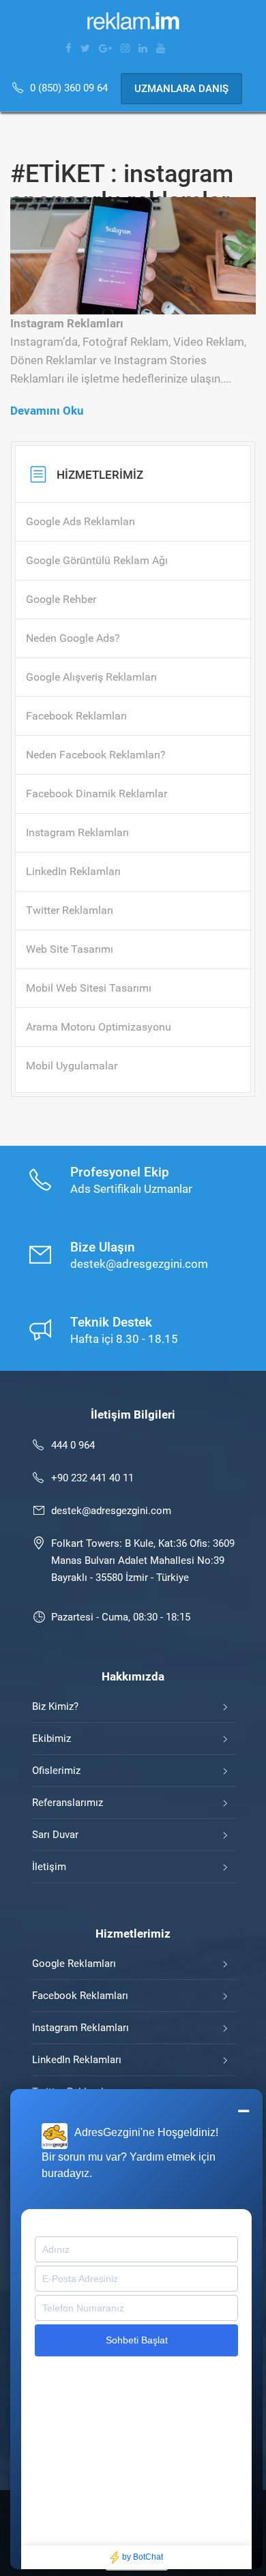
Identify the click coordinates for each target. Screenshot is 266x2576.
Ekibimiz (51, 1738)
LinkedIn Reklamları (77, 2060)
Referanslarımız (68, 1803)
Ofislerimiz (56, 1771)
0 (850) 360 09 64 (70, 88)
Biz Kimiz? (55, 1706)
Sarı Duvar (55, 1835)
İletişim (49, 1867)
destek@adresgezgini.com (111, 1511)
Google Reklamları (74, 1964)
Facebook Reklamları (80, 1996)
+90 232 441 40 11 (92, 1478)
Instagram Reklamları (80, 2028)
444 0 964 (73, 1445)
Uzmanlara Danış (181, 89)
